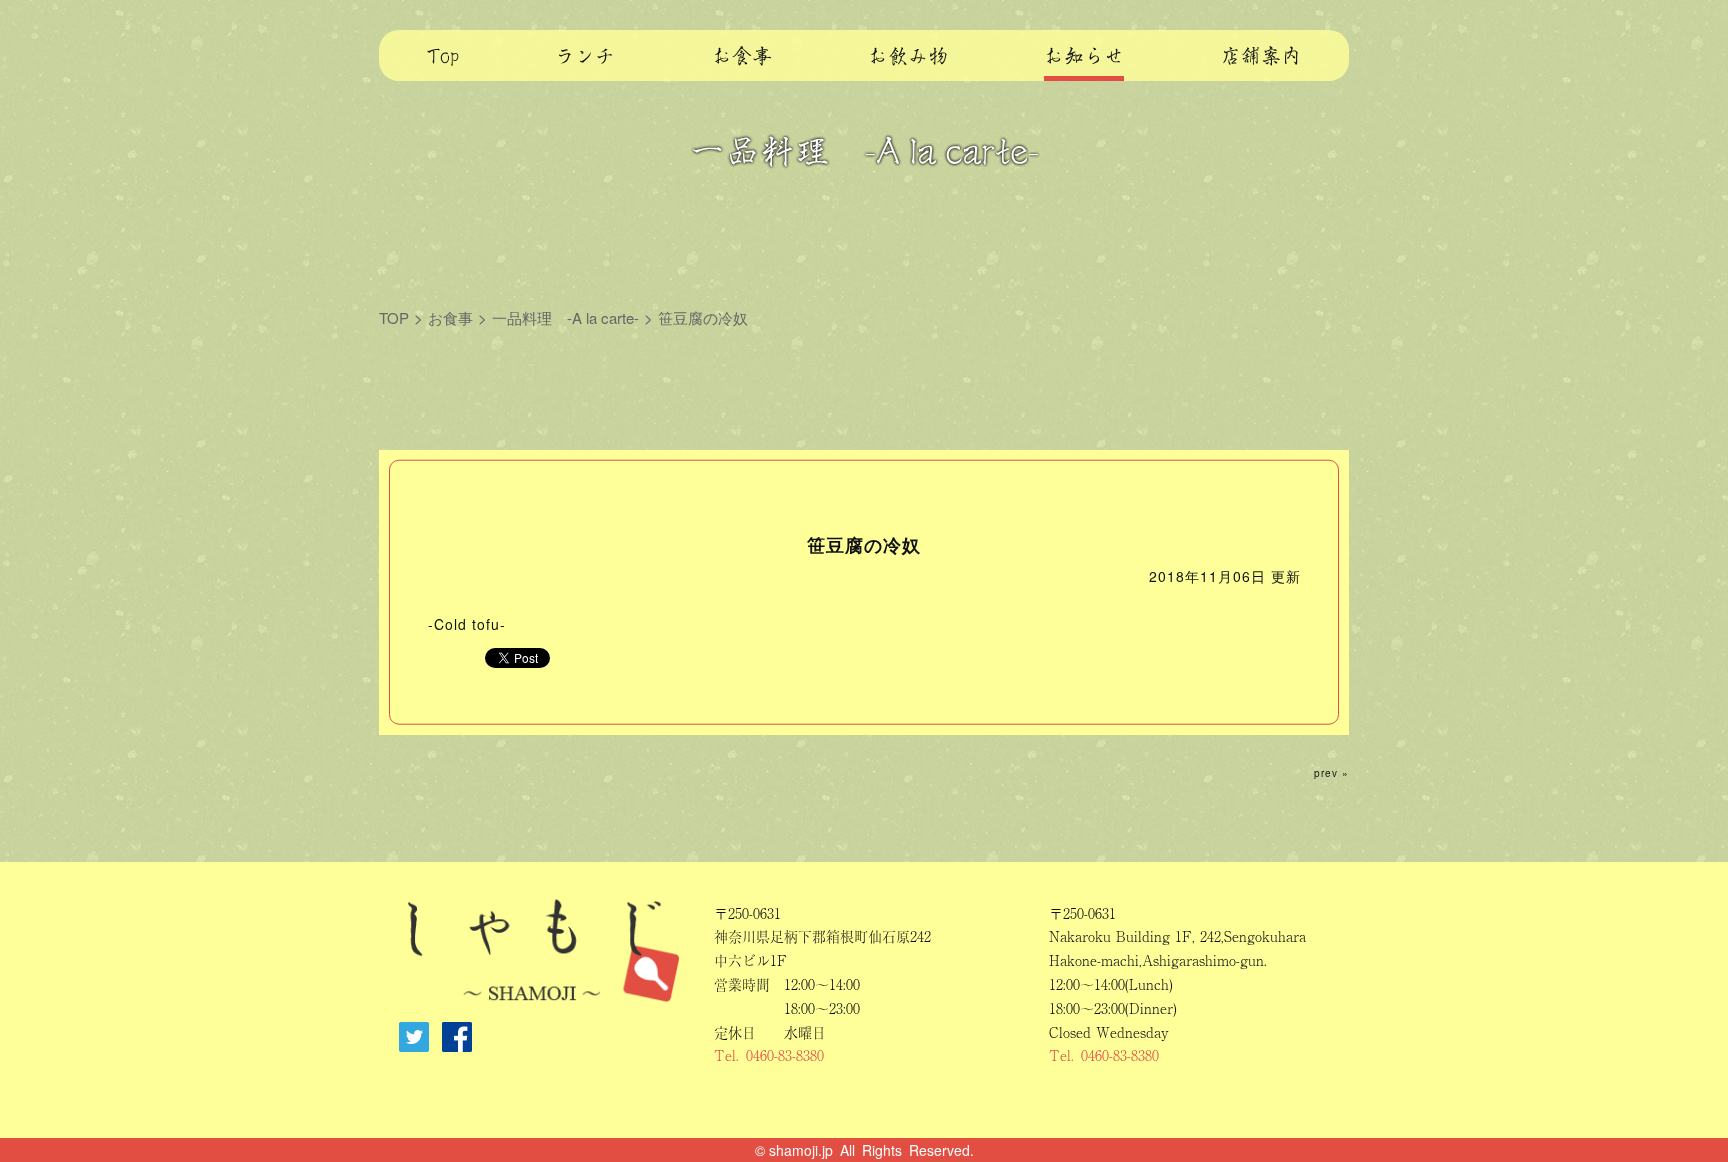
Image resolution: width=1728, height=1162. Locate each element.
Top (443, 57)
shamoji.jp (801, 1150)
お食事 (450, 317)
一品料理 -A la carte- (565, 317)
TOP (394, 317)
